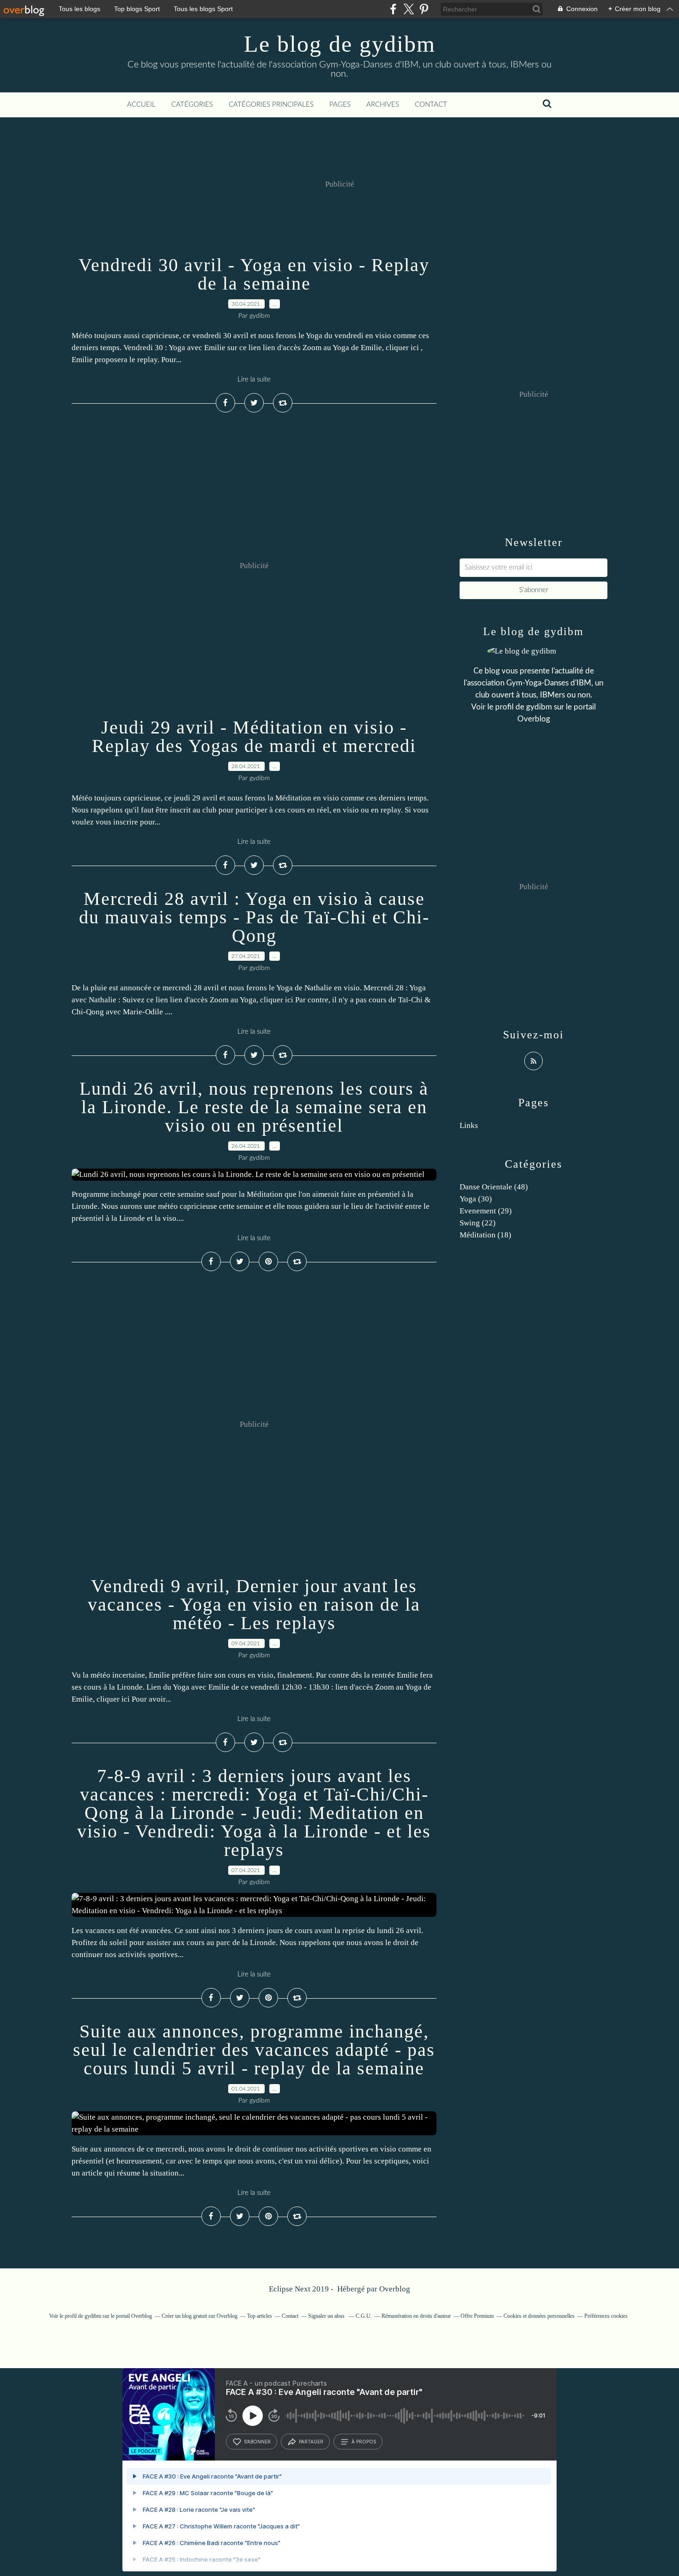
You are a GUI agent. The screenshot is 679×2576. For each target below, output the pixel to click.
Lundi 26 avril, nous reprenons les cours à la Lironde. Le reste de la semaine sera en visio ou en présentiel (254, 1107)
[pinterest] (424, 9)
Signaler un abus (327, 2316)
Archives (383, 105)
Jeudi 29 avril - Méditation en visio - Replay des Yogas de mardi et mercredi (254, 736)
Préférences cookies (606, 2316)
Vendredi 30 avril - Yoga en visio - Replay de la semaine (254, 274)
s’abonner (257, 2442)
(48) (494, 1187)
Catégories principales (271, 105)
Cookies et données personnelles (539, 2316)
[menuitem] (141, 105)
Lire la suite (254, 379)
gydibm (539, 707)
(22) (478, 1223)
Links (469, 1125)
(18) (485, 1235)
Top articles (260, 2316)
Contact (431, 105)
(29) (486, 1211)
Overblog (395, 2289)
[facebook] (393, 9)
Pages (340, 105)
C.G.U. (364, 2316)
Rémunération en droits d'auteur (416, 2316)
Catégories (192, 105)
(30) (476, 1199)
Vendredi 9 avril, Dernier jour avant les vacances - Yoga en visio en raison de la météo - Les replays (254, 1604)
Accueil (141, 105)
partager (311, 2442)
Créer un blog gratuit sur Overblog (200, 2316)
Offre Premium (477, 2316)
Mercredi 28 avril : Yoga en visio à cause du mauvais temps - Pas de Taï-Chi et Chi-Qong (254, 917)
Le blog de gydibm (340, 44)
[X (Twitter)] (409, 9)
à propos (364, 2442)
